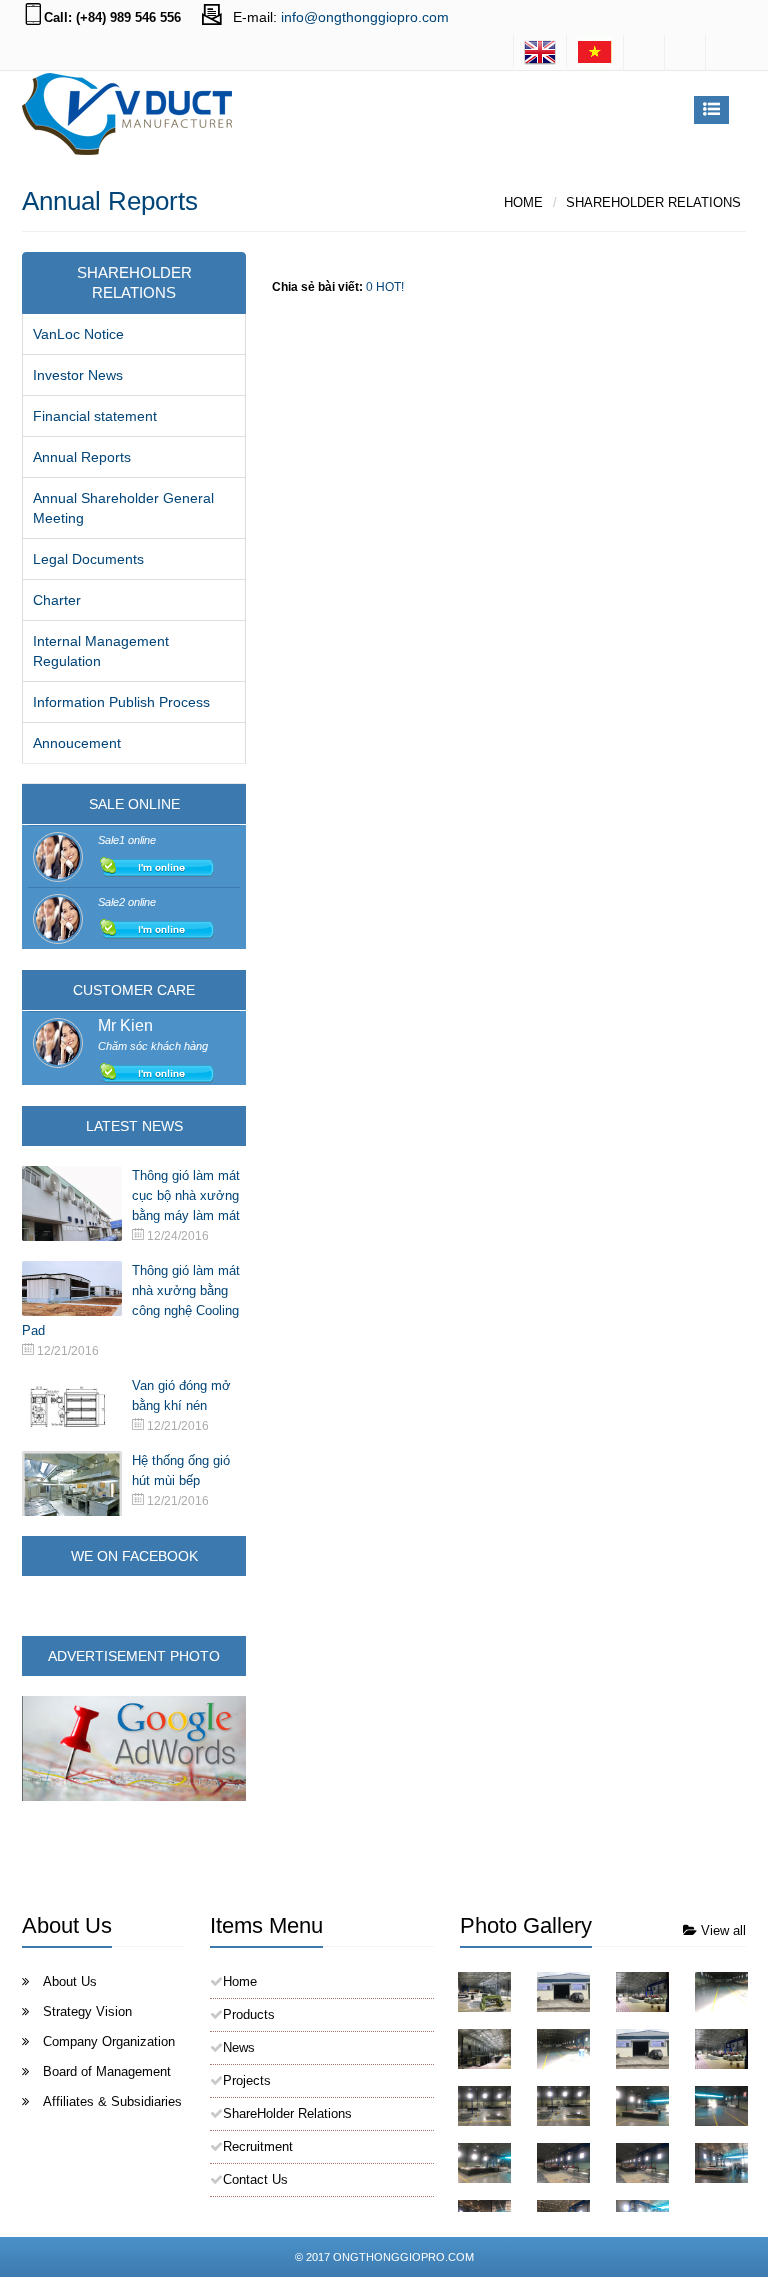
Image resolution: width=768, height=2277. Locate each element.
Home (523, 202)
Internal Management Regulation (101, 651)
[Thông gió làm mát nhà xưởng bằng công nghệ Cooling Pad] (77, 1288)
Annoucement (77, 743)
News (239, 2047)
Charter (57, 600)
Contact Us (255, 2179)
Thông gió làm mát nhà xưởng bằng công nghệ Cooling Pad (131, 1300)
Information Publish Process (121, 702)
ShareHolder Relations (653, 202)
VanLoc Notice (78, 334)
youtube (726, 52)
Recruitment (258, 2146)
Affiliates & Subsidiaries (112, 2101)
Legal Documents (88, 559)
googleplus (685, 52)
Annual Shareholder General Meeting (123, 508)
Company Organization (109, 2041)
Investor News (78, 375)
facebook (644, 52)
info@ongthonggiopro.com (365, 17)
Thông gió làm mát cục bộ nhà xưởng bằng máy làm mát (186, 1195)
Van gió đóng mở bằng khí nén (181, 1395)
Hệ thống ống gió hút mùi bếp (181, 1470)
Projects (247, 2080)
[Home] (595, 52)
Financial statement (95, 416)
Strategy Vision (87, 2011)
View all (721, 1930)
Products (249, 2014)
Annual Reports (82, 457)
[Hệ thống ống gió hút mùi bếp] (77, 1487)
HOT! (390, 287)
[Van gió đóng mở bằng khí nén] (77, 1404)
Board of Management (107, 2071)
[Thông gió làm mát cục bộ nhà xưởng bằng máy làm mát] (77, 1203)
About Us (70, 1981)
